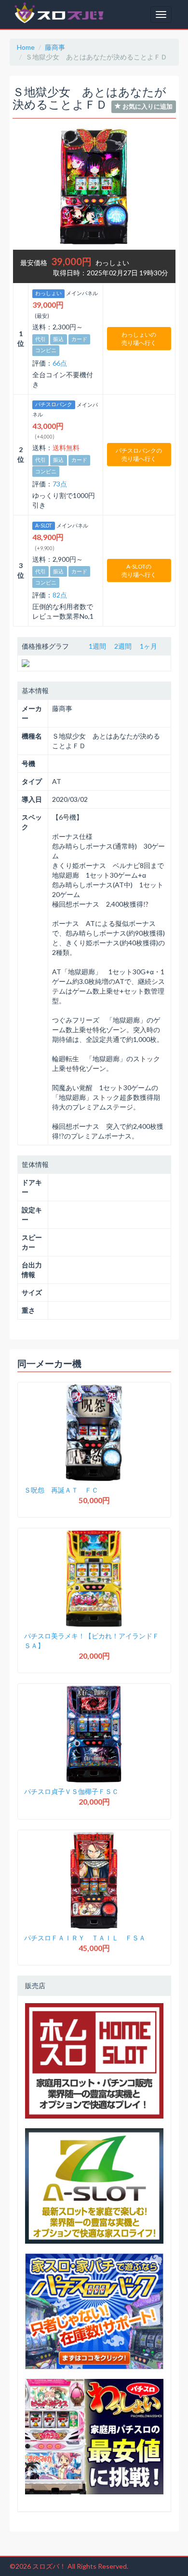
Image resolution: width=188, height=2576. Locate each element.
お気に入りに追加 (147, 106)
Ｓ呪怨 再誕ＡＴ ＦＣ (61, 1490)
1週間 (97, 646)
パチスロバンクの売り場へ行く (139, 455)
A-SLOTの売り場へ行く (139, 570)
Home (26, 47)
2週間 (123, 646)
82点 (60, 595)
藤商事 (55, 47)
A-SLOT (44, 526)
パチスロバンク (54, 405)
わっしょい (48, 293)
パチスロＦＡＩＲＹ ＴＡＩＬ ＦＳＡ (85, 1938)
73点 (60, 484)
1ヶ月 (148, 646)
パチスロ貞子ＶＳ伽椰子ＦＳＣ (71, 1791)
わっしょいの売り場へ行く (139, 339)
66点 (60, 363)
